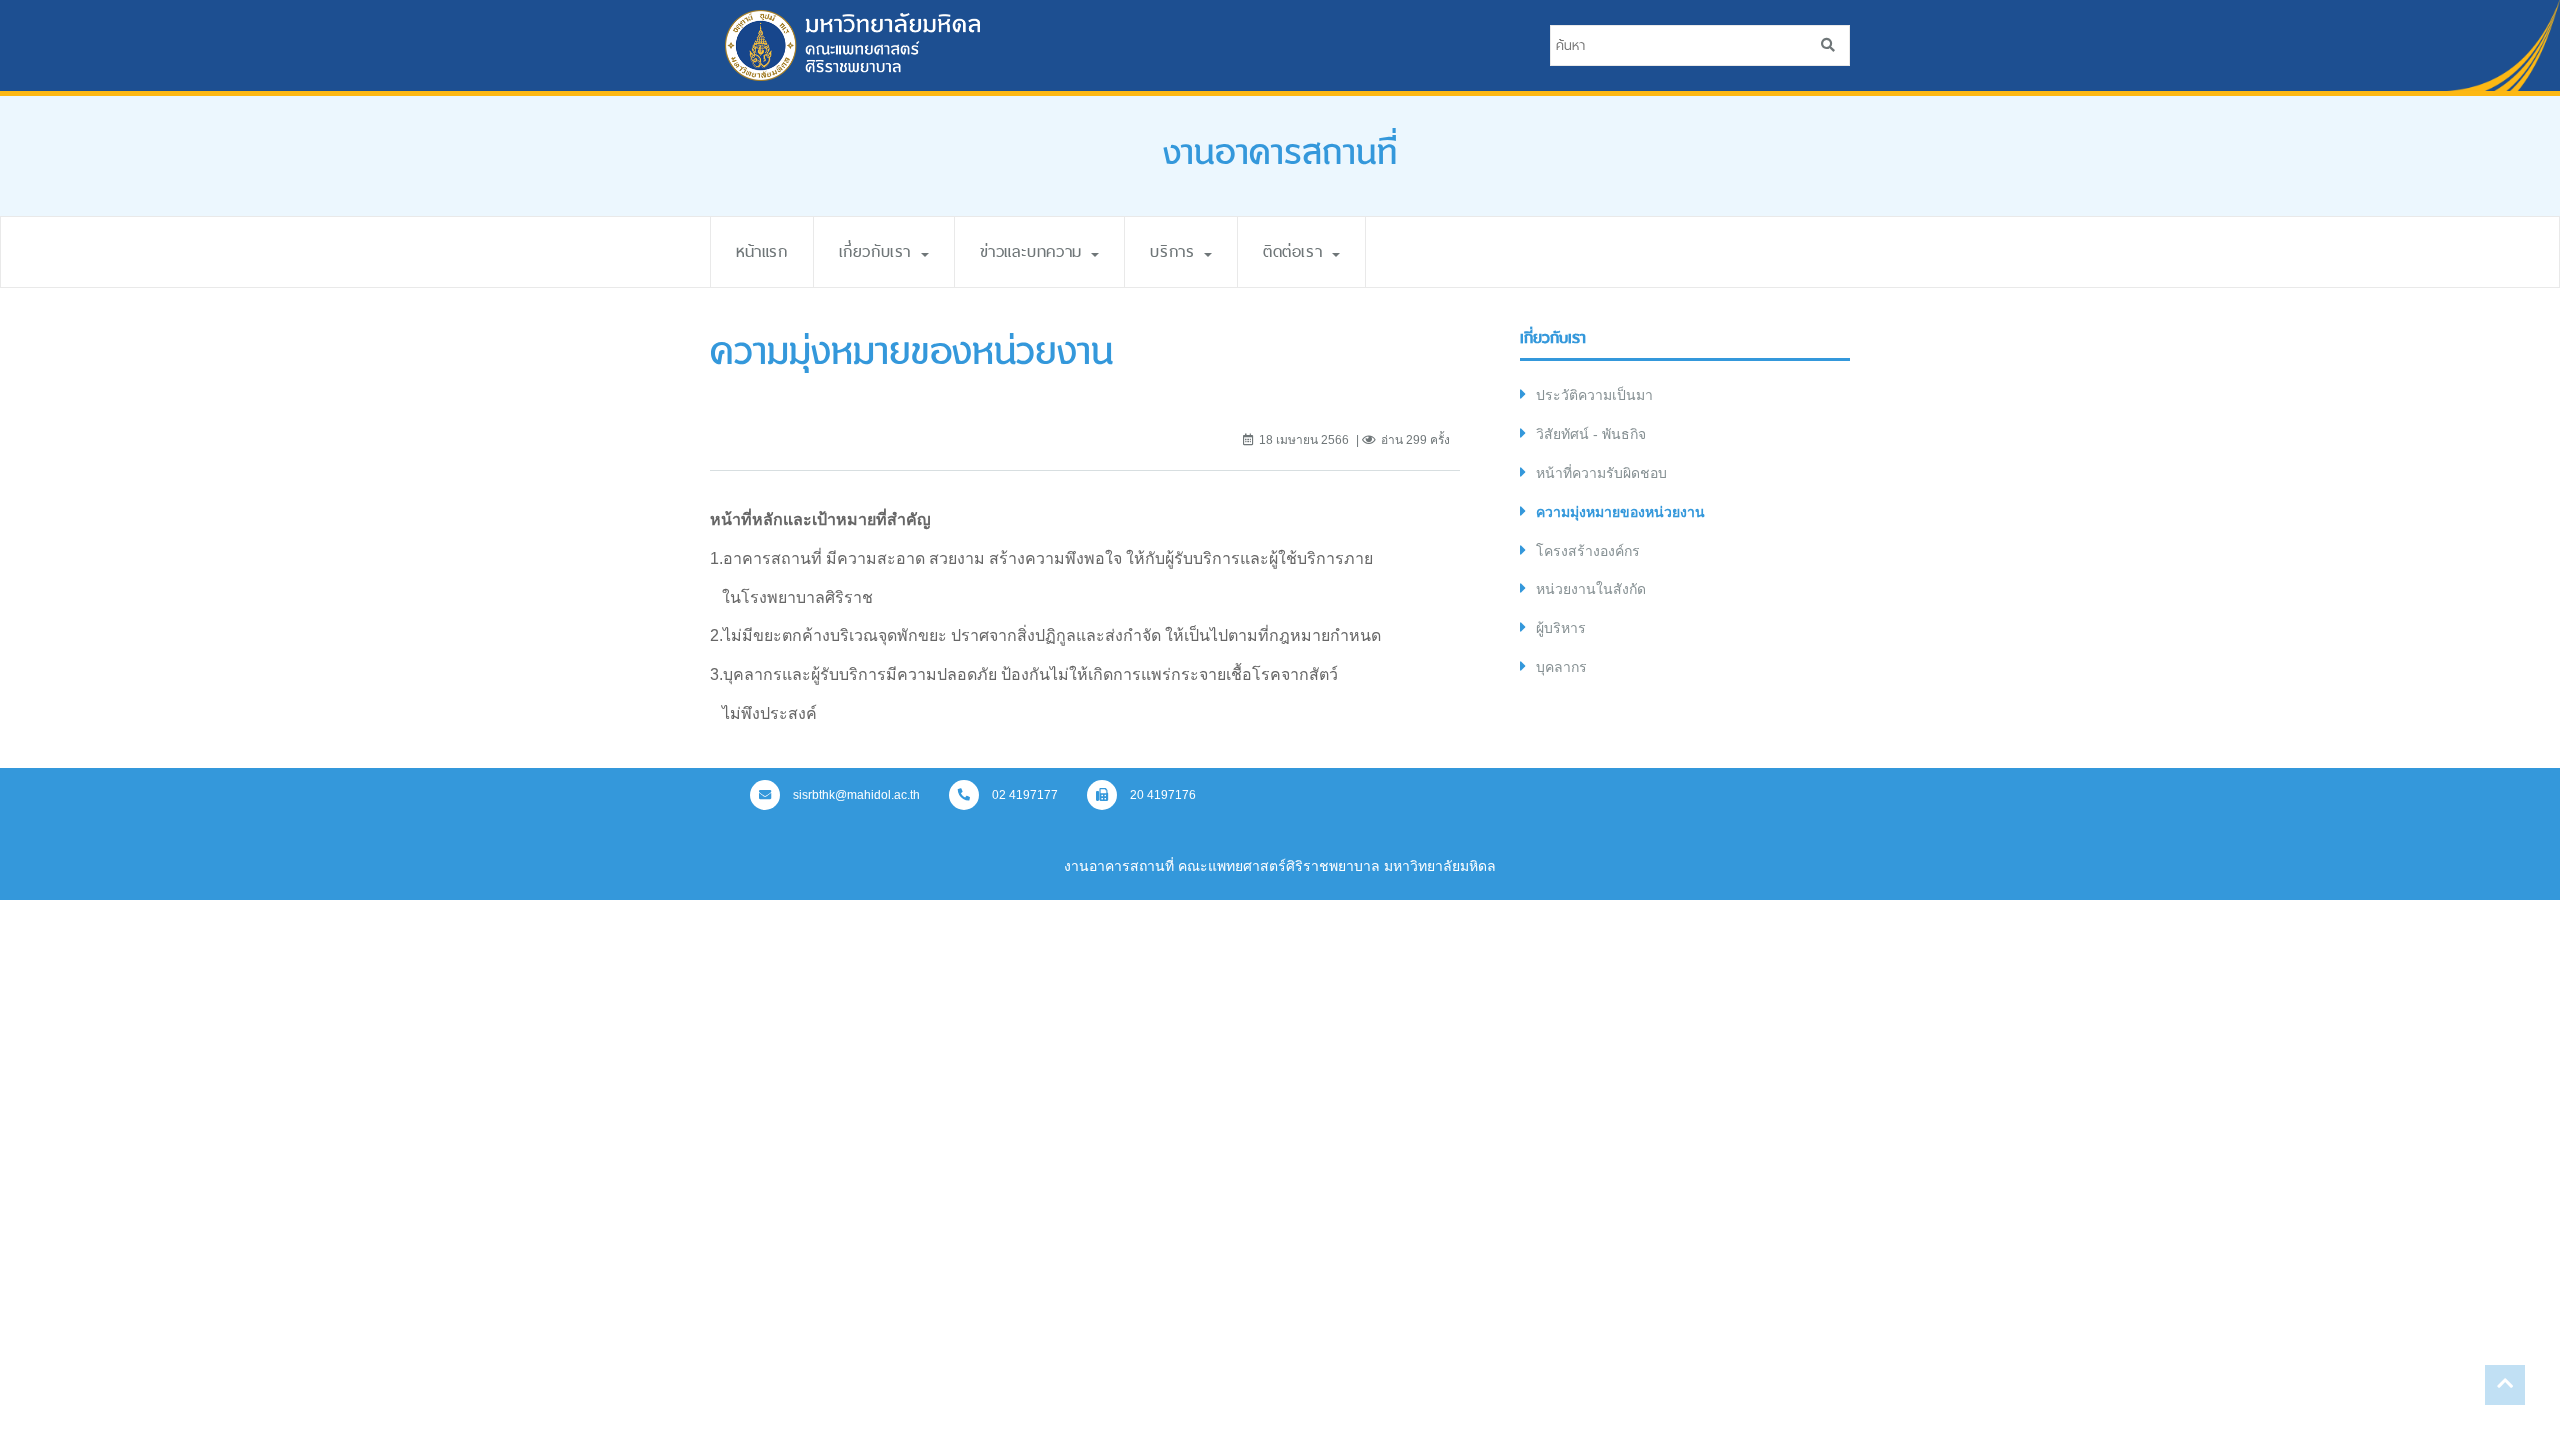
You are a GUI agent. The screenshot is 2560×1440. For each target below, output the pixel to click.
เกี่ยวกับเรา (879, 251)
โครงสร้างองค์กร (1588, 551)
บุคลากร (1561, 667)
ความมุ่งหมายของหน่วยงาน (1620, 512)
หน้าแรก (762, 251)
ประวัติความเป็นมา (1594, 395)
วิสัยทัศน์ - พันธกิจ (1591, 434)
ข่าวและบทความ (1035, 251)
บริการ (1176, 251)
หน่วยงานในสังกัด (1591, 589)
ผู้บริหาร (1561, 628)
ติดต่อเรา (1296, 251)
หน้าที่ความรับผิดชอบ (1601, 473)
